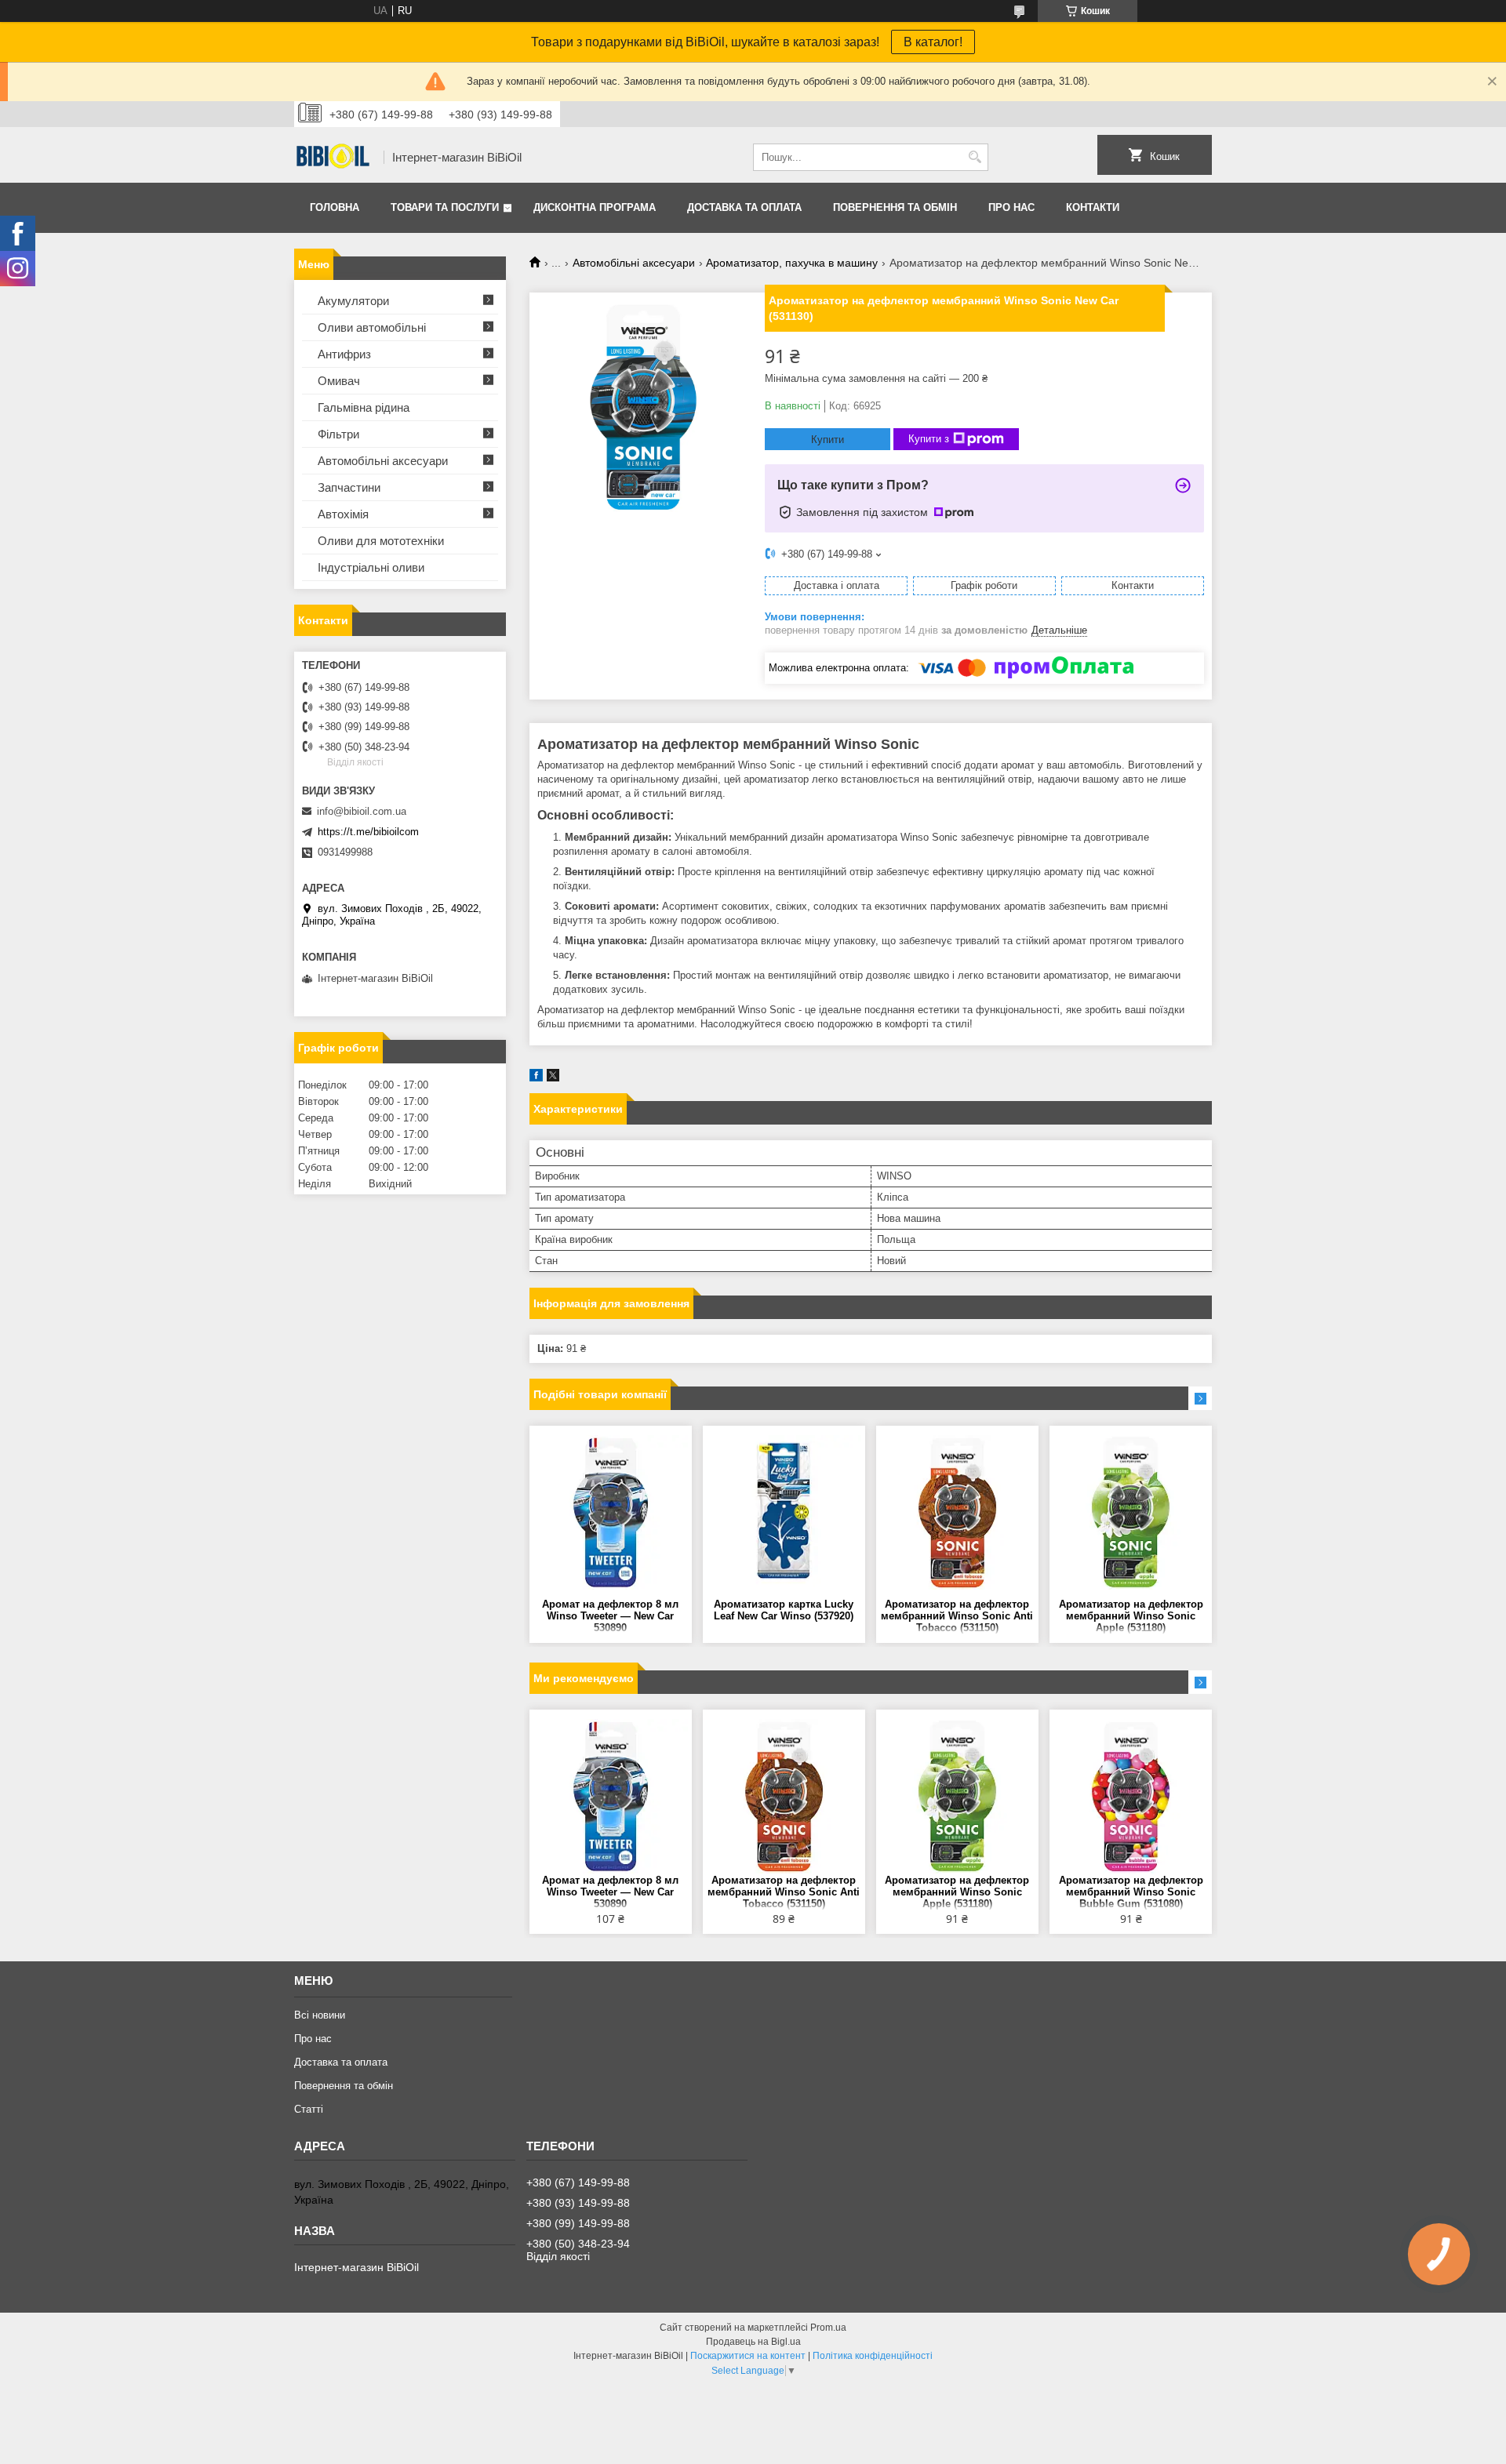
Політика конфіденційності (873, 2356)
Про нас (1011, 207)
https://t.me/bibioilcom (368, 832)
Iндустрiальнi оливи (371, 567)
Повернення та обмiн (895, 207)
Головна (335, 207)
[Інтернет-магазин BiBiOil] (333, 158)
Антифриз (344, 354)
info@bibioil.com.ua (362, 811)
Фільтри (338, 434)
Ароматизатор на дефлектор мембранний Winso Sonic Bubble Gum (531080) (1131, 1892)
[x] (553, 1078)
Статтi (309, 2109)
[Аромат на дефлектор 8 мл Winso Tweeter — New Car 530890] (611, 1512)
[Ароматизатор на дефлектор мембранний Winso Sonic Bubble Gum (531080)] (1131, 1796)
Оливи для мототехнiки (381, 541)
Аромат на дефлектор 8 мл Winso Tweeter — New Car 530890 (610, 1616)
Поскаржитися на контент (748, 2356)
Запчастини (349, 487)
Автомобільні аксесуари (634, 263)
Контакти (1093, 207)
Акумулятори (353, 301)
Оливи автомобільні (372, 327)
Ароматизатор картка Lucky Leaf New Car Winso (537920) (784, 1610)
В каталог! (933, 42)
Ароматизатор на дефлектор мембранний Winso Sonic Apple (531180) (1131, 1616)
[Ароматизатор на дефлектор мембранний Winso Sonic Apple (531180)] (1131, 1512)
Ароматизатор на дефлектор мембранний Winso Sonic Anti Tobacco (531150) (957, 1616)
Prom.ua (828, 2328)
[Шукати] (975, 157)
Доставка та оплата (744, 207)
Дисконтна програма (595, 207)
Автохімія (343, 514)
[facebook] (536, 1078)
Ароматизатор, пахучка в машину (792, 263)
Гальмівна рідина (364, 407)
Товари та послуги (445, 207)
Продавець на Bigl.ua (753, 2342)
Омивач (339, 381)
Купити (828, 440)
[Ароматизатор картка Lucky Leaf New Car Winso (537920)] (784, 1512)
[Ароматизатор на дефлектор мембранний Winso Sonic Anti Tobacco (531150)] (957, 1512)
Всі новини (320, 2015)
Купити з (929, 439)
